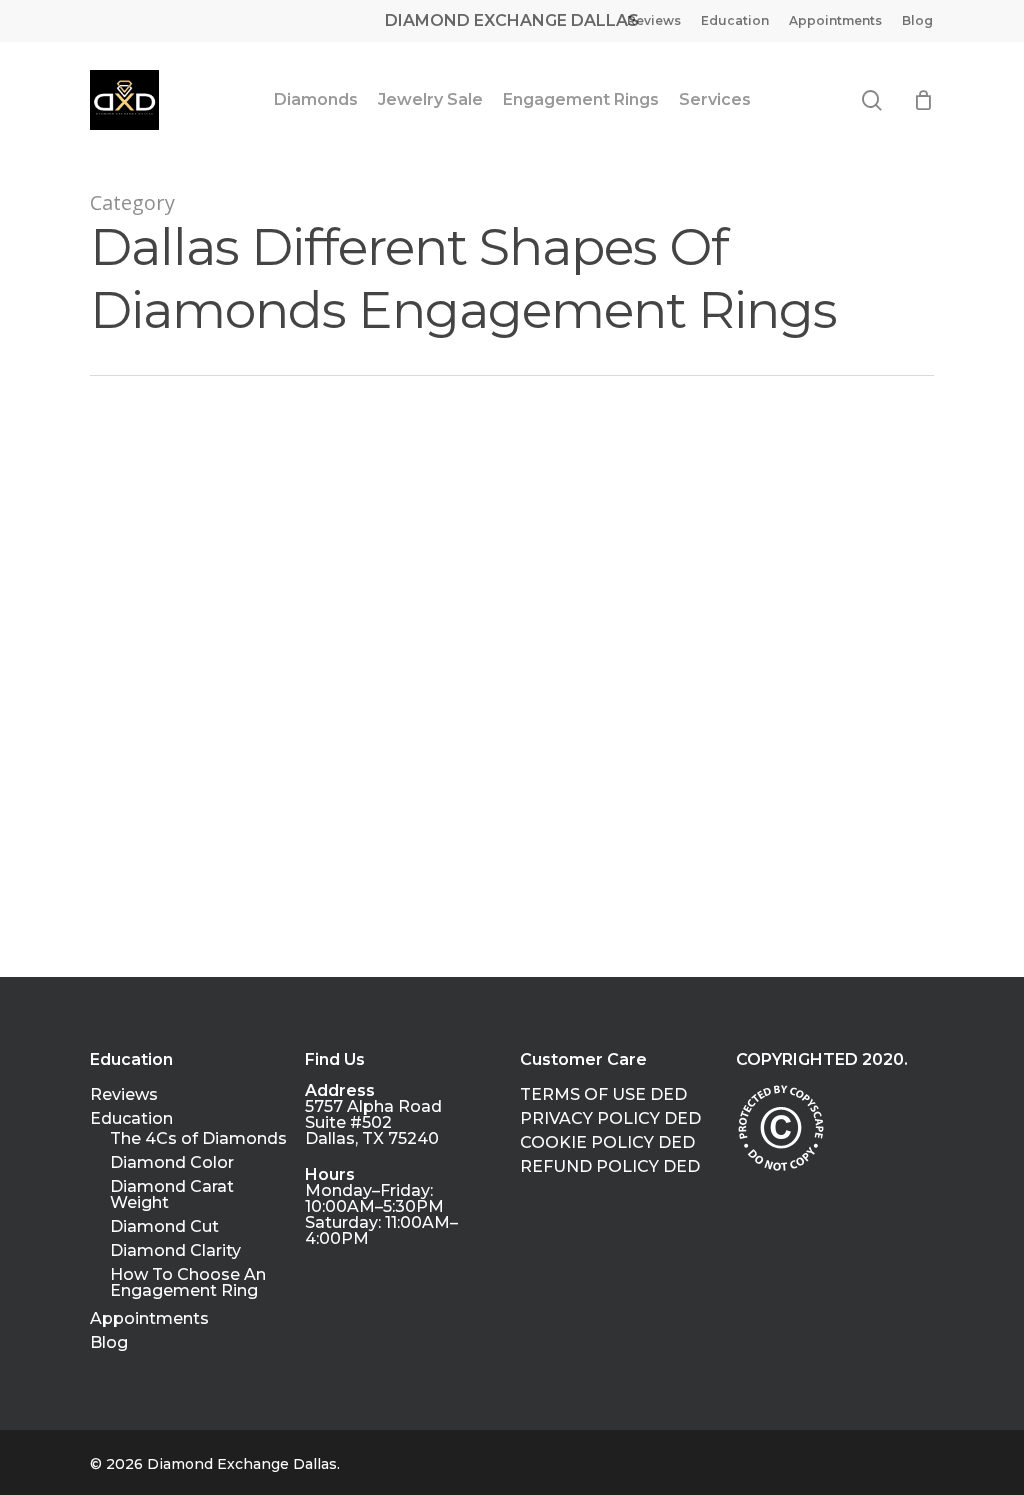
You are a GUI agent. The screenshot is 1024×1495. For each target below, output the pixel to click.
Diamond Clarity (175, 1251)
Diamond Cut (164, 1227)
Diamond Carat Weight (172, 1195)
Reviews (124, 1095)
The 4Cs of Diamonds (198, 1139)
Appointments (149, 1319)
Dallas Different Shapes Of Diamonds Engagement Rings (218, 938)
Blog (109, 1343)
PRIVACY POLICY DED (610, 1119)
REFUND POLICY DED (610, 1167)
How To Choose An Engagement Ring (188, 1283)
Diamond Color (172, 1163)
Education (131, 1119)
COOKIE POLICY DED (607, 1143)
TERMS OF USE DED (603, 1095)
